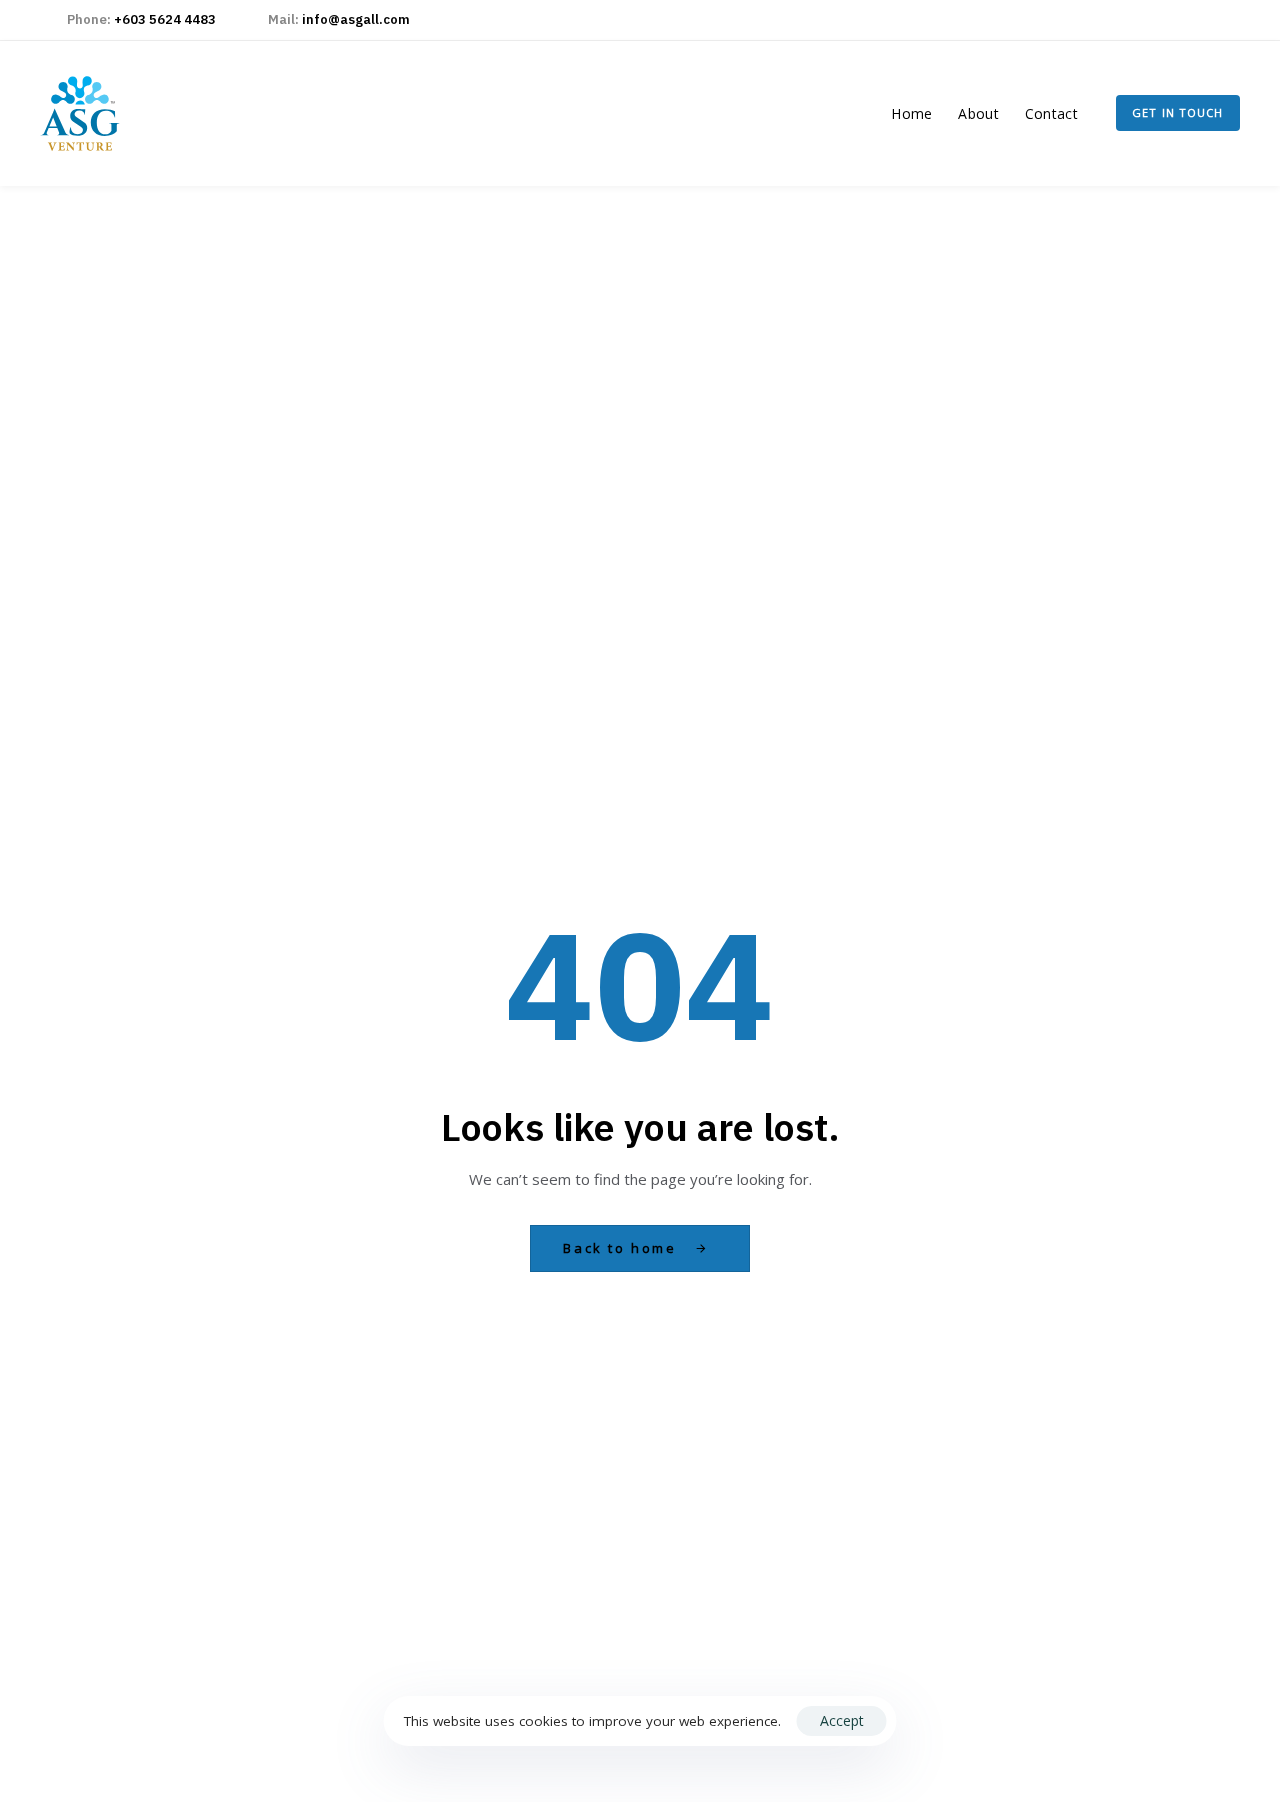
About (978, 113)
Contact (1051, 113)
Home (911, 113)
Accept (842, 1720)
